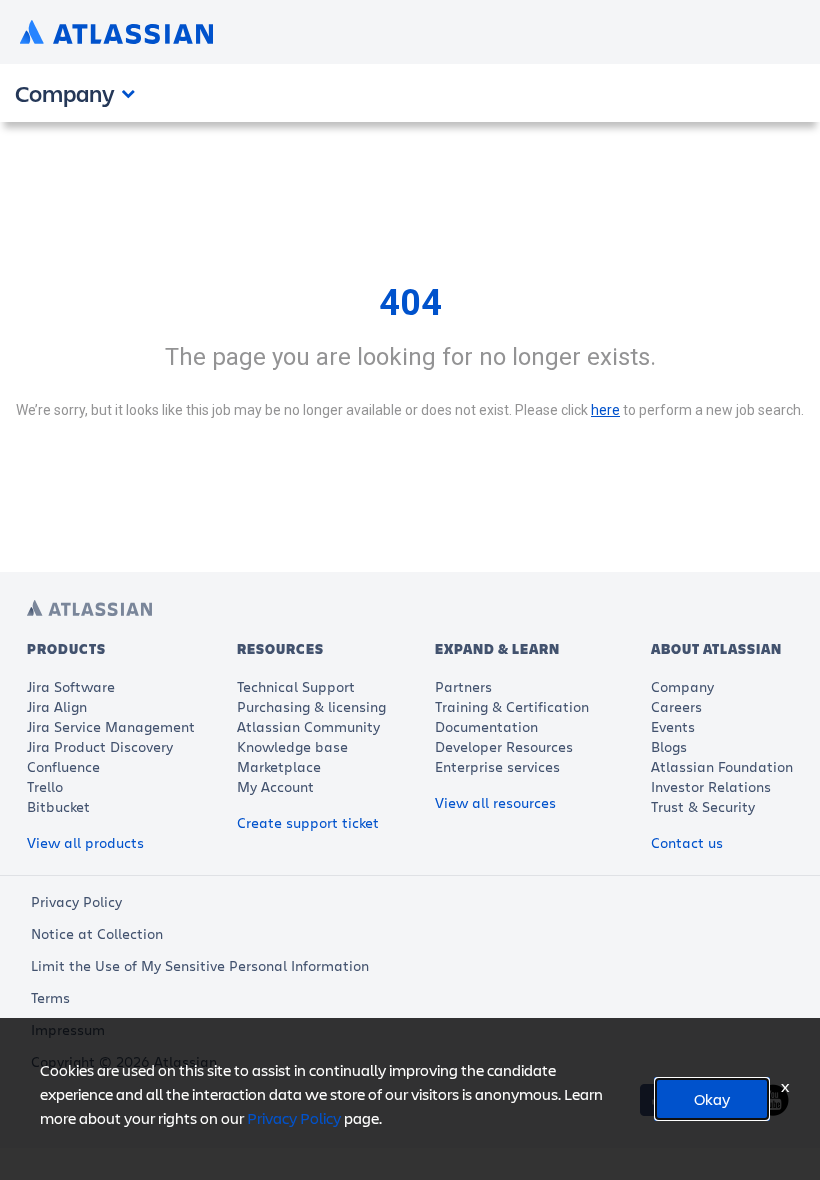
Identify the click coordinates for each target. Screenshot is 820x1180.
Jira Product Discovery (100, 746)
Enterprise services (497, 766)
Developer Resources (504, 746)
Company (682, 686)
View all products (85, 842)
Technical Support (296, 686)
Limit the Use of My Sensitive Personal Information (200, 965)
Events (673, 726)
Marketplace (279, 766)
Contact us (687, 842)
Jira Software (71, 686)
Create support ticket (308, 822)
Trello (45, 786)
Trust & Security (703, 806)
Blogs (669, 746)
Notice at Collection (97, 933)
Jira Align (57, 706)
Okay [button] (712, 1098)
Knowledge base (292, 746)
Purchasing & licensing (311, 706)
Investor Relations (711, 786)
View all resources (495, 802)
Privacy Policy (76, 901)
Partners (463, 686)
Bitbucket (58, 806)
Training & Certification (512, 706)
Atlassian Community (308, 726)
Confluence (63, 766)
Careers (676, 706)
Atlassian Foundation (722, 766)
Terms (50, 997)
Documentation (486, 726)
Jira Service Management (111, 726)
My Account (275, 786)
